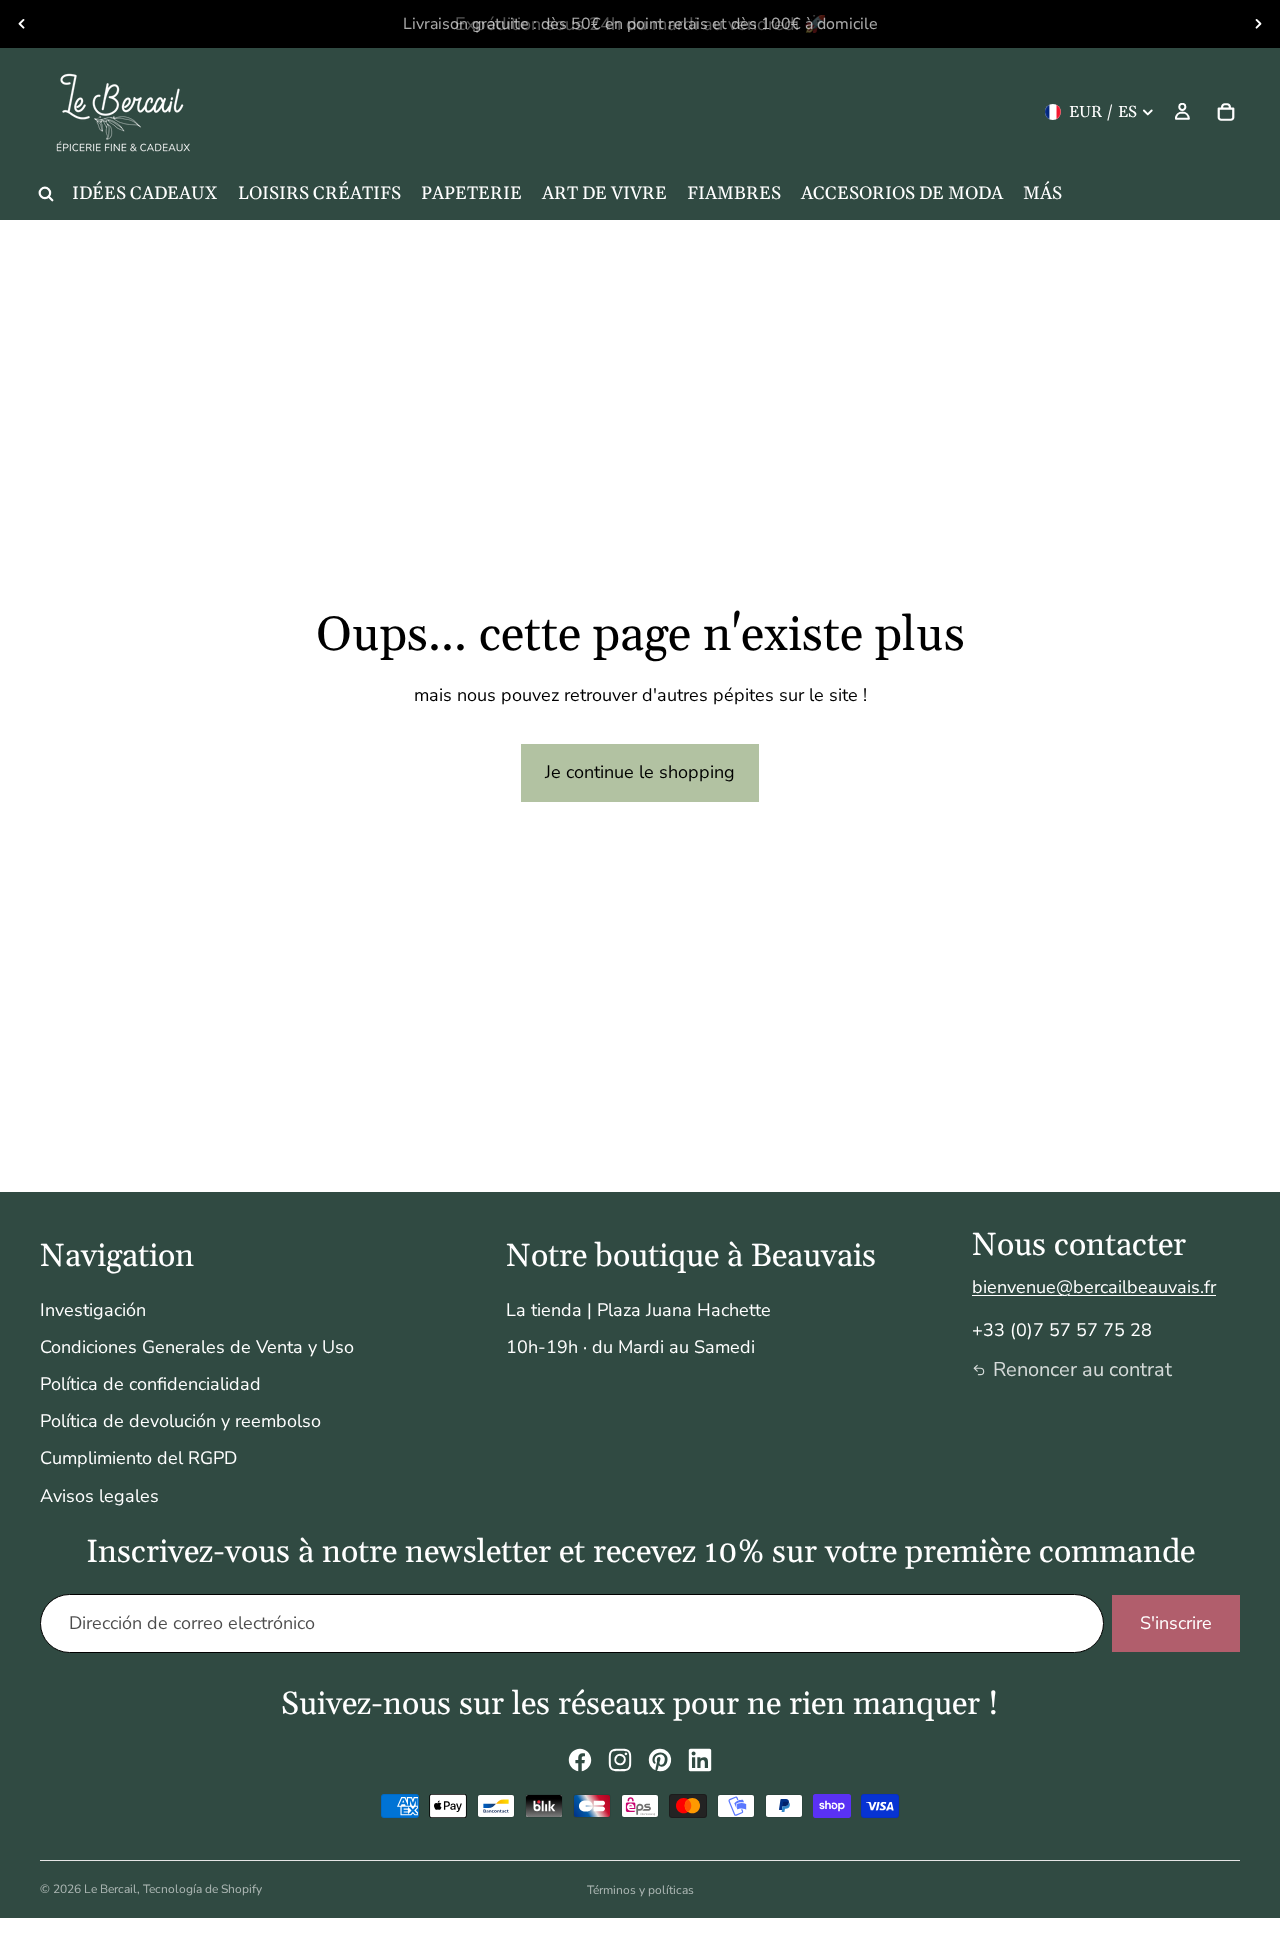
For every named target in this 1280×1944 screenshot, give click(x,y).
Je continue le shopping (640, 772)
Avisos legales (99, 1496)
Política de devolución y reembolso (180, 1421)
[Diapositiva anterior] (22, 24)
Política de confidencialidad (150, 1384)
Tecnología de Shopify (202, 1889)
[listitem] (1042, 194)
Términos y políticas (640, 1890)
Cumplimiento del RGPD (138, 1458)
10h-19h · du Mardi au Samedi (630, 1347)
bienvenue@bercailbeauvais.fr (1094, 1287)
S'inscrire (1176, 1623)
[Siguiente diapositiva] (1258, 24)
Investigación (93, 1310)
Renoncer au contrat (1082, 1369)
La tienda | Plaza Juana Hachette (638, 1310)
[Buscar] (46, 194)
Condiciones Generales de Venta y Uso (197, 1347)
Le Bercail (110, 1889)
